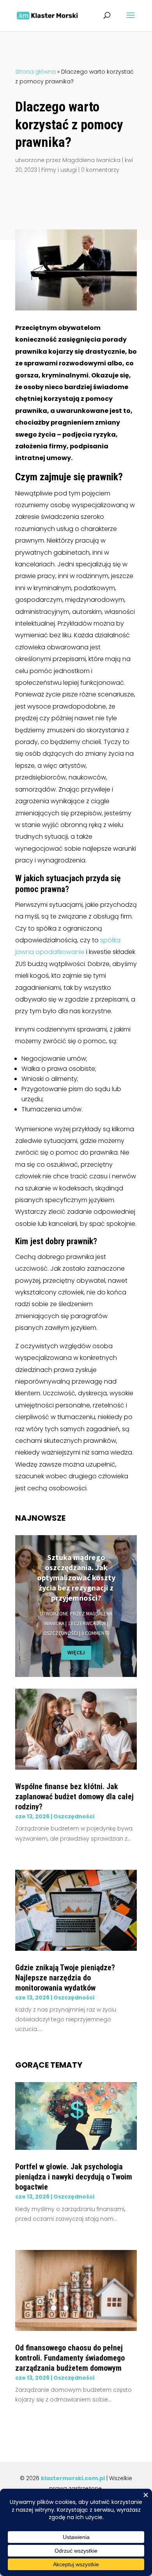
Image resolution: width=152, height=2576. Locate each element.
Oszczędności (61, 1633)
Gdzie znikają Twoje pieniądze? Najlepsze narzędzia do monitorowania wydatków (65, 1978)
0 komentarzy (100, 170)
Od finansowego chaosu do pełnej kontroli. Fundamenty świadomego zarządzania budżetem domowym (70, 2358)
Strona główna (35, 72)
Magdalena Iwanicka (91, 160)
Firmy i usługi (59, 170)
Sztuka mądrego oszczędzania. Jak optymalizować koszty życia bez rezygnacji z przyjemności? (76, 1577)
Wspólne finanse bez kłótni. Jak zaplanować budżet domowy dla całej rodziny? (74, 1797)
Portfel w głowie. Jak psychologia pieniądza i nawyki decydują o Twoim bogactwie (74, 2177)
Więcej (76, 1652)
